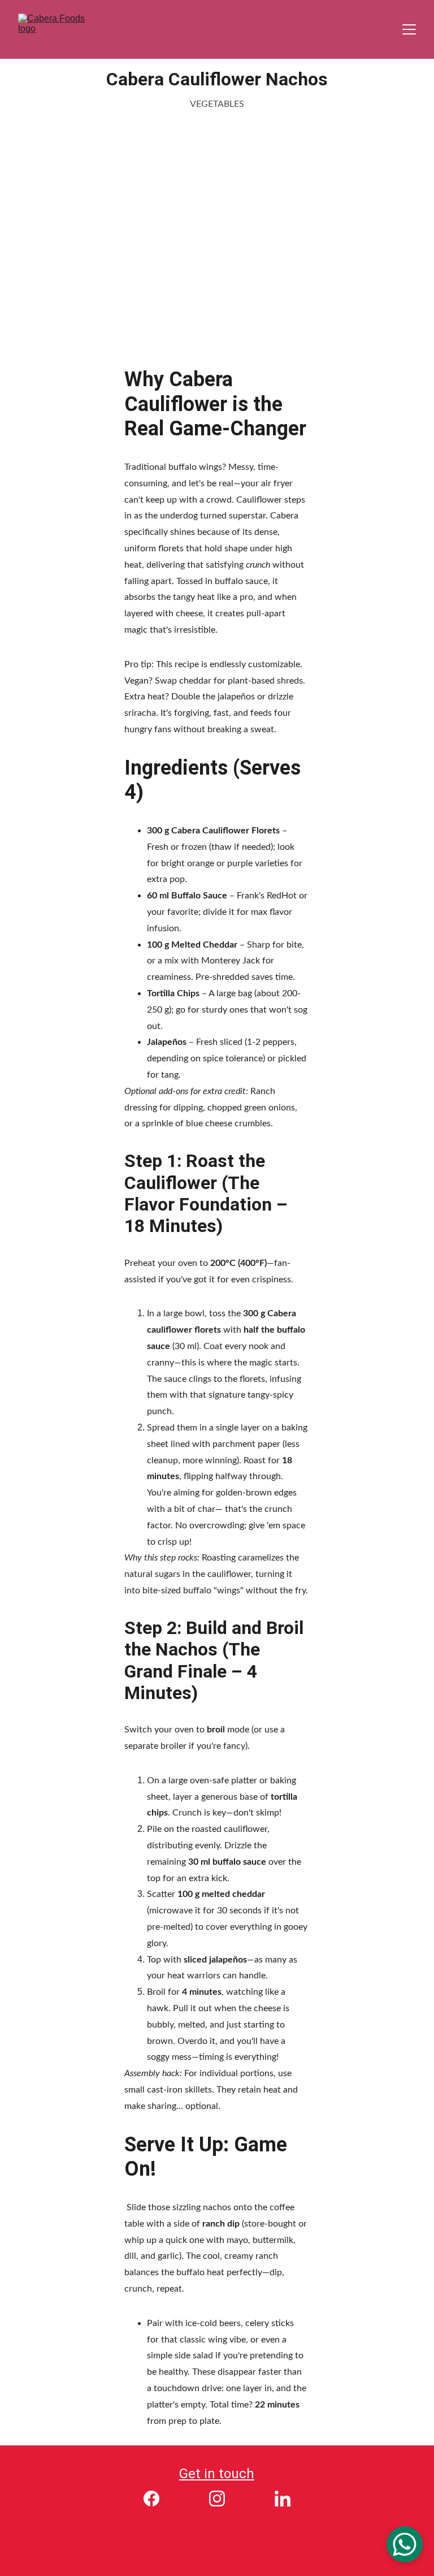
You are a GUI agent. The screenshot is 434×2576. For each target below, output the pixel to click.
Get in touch (217, 2474)
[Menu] (409, 29)
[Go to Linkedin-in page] (283, 2499)
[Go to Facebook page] (157, 2499)
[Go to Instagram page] (223, 2499)
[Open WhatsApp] (405, 2544)
